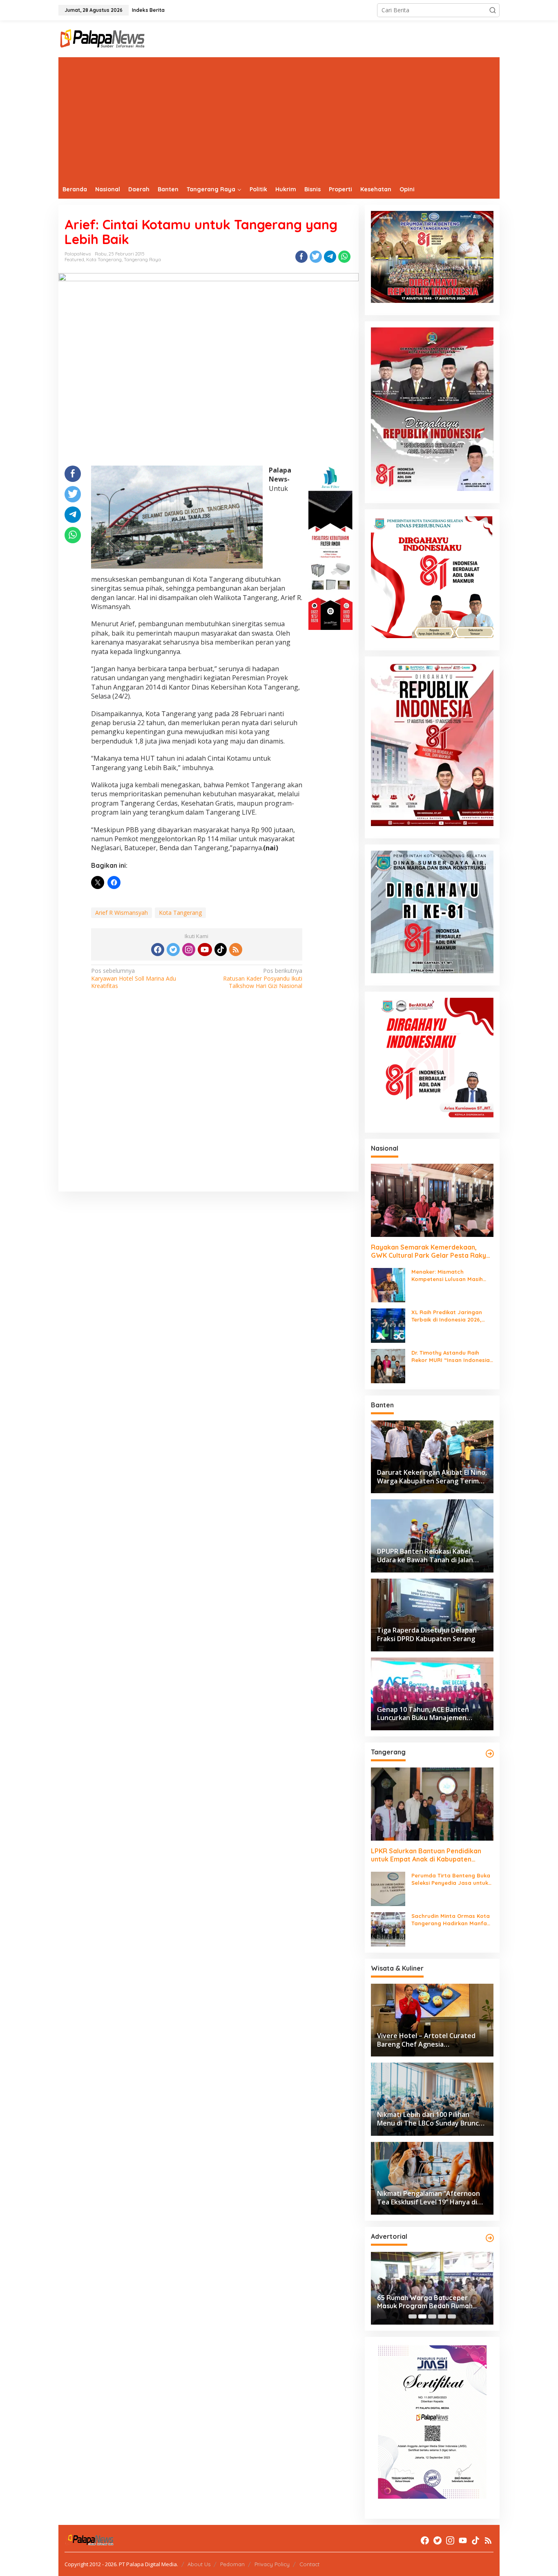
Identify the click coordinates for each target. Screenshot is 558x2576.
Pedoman (232, 2564)
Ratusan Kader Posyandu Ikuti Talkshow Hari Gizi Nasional (263, 978)
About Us (199, 2564)
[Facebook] (158, 950)
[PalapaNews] (103, 38)
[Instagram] (189, 950)
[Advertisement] (279, 119)
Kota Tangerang (104, 260)
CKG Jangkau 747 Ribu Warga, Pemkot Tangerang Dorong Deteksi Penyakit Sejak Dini (425, 2302)
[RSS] (236, 950)
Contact (309, 2564)
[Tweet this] (316, 257)
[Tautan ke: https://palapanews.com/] (490, 1754)
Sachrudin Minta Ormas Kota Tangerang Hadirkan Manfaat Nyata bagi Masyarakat (452, 1920)
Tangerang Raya (142, 260)
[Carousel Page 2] (422, 2316)
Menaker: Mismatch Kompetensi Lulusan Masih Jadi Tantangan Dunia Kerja (449, 1276)
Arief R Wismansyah (122, 913)
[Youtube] (205, 950)
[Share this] (301, 257)
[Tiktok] (221, 950)
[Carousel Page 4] (442, 2316)
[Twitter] (173, 950)
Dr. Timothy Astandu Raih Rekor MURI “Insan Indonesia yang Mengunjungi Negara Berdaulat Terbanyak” (451, 1356)
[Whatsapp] (344, 257)
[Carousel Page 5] (452, 2316)
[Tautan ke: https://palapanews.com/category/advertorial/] (490, 2238)
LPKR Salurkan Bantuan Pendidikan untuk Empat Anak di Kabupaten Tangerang (426, 1855)
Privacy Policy (272, 2564)
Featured (74, 260)
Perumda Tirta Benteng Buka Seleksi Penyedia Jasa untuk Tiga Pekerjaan (451, 1879)
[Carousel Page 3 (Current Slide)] (432, 2316)
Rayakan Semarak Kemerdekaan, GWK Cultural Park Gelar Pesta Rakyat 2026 (432, 1252)
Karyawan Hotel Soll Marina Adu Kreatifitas (134, 978)
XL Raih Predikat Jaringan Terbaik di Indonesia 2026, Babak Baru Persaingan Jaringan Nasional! (447, 1316)
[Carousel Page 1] (413, 2316)
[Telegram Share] (330, 257)
